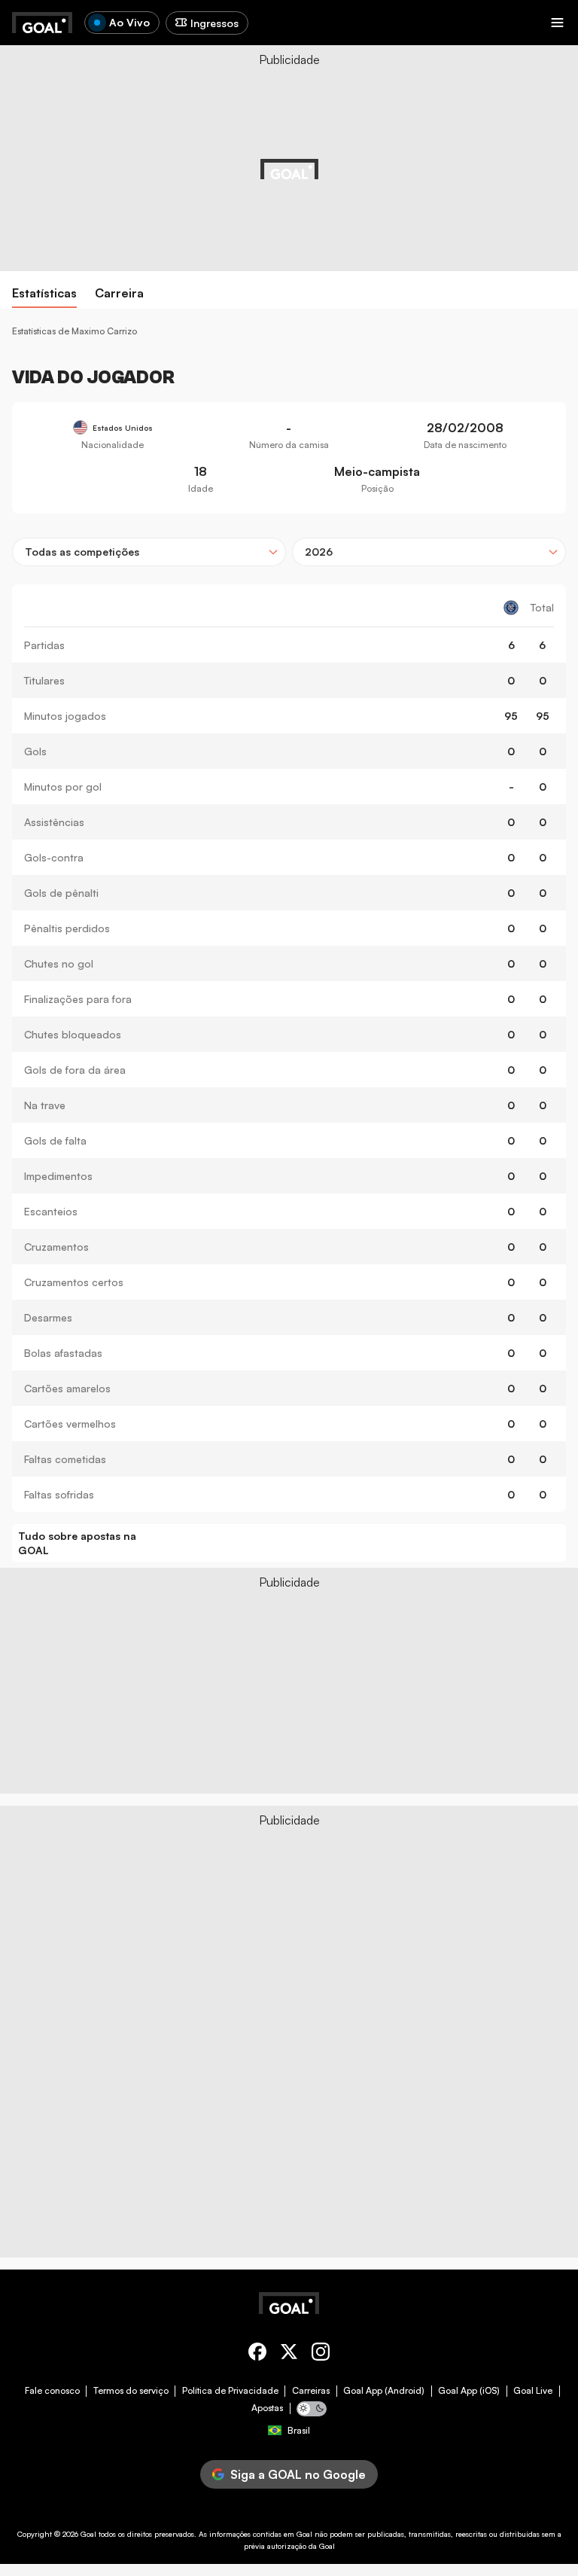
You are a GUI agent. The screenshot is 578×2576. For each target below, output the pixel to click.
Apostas (267, 2408)
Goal (88, 2534)
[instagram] (321, 2354)
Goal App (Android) (384, 2391)
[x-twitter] (289, 2354)
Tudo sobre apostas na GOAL (77, 1543)
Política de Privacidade (230, 2391)
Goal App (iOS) (469, 2391)
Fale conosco (52, 2391)
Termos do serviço (131, 2391)
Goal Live (533, 2391)
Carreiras (311, 2391)
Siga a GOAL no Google (298, 2474)
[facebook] (257, 2354)
